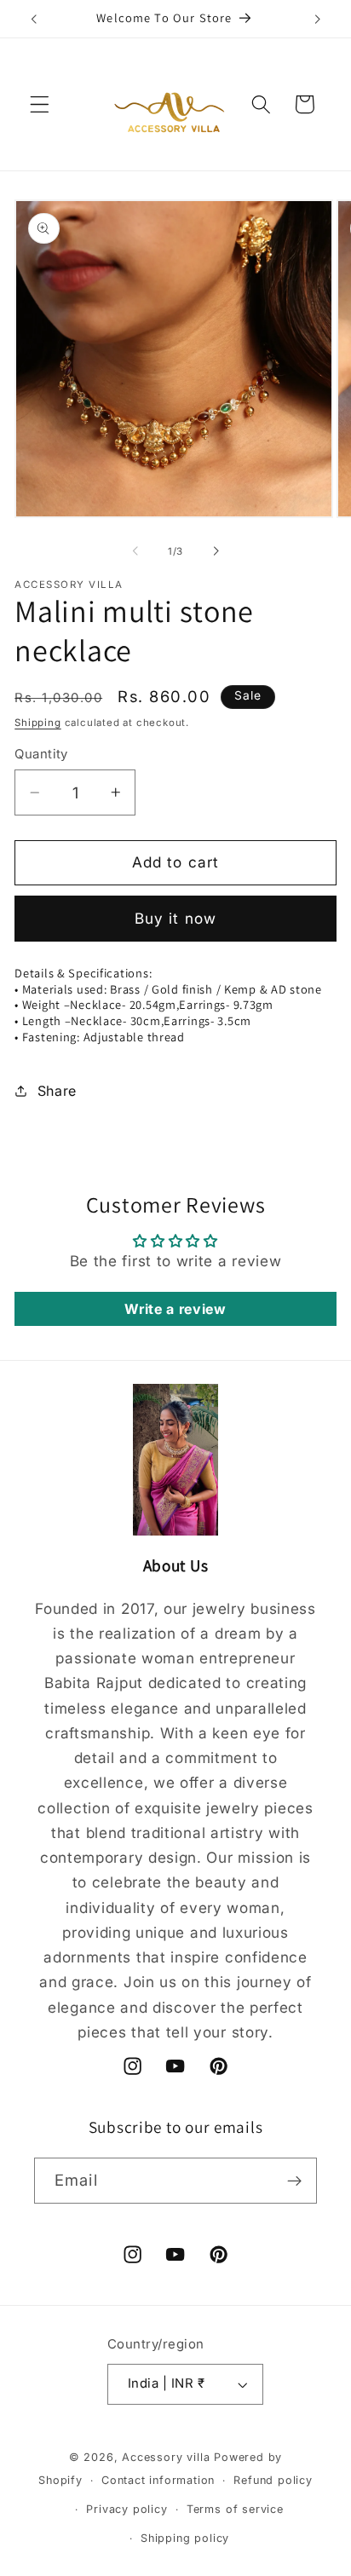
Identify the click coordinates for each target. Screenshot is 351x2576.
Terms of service (235, 2509)
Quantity (41, 754)
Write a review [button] (175, 1309)
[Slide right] (216, 551)
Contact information (158, 2480)
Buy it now (176, 918)
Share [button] (57, 1091)
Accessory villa (168, 2457)
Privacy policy (127, 2509)
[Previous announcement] (33, 19)
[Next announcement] (318, 19)
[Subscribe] (294, 2181)
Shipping (37, 723)
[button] (40, 104)
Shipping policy (185, 2538)
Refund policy (273, 2480)
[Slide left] (135, 551)
